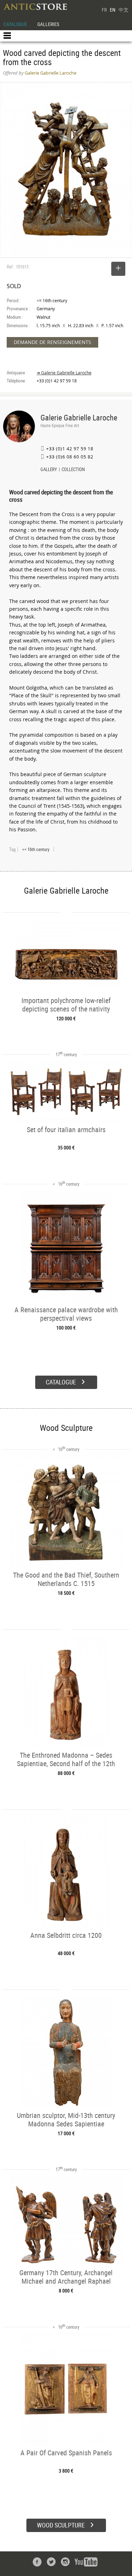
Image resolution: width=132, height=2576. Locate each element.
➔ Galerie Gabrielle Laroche (64, 373)
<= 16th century (36, 849)
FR (104, 10)
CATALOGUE (15, 24)
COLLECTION (73, 470)
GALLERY (49, 470)
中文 (124, 10)
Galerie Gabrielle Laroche (79, 417)
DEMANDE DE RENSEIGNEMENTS (52, 342)
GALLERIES (48, 24)
